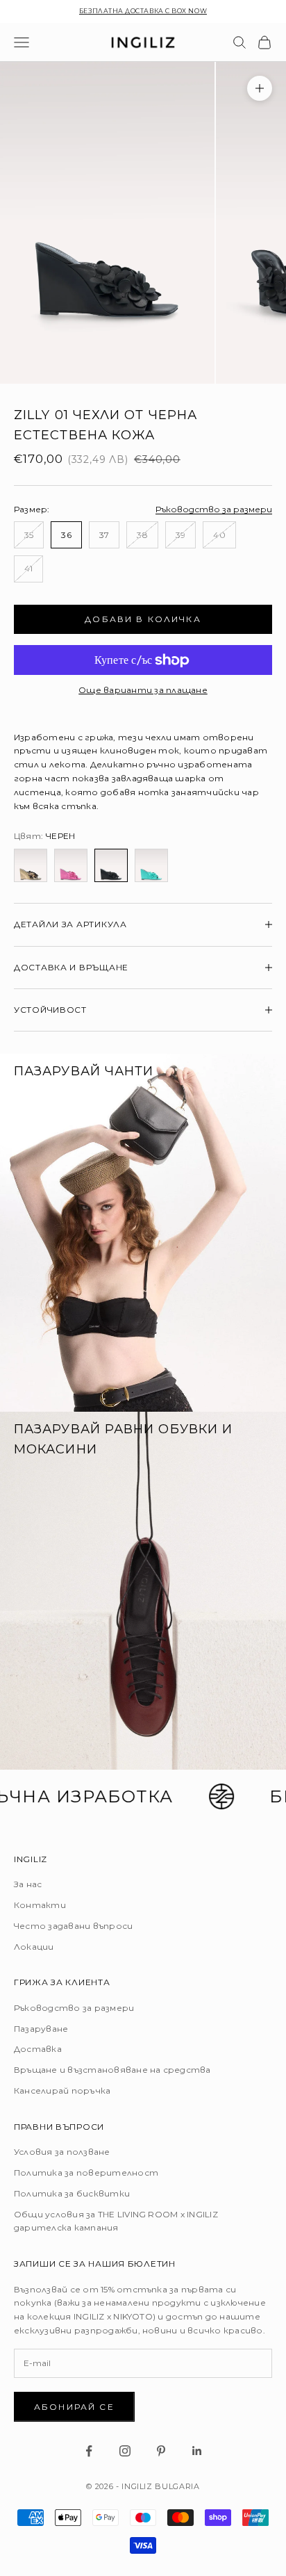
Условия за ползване (62, 2152)
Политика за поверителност (86, 2173)
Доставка (38, 2049)
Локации (34, 1947)
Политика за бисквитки (72, 2193)
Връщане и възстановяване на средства (112, 2070)
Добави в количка (143, 619)
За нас (28, 1884)
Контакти (40, 1905)
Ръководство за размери (214, 509)
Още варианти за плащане (143, 690)
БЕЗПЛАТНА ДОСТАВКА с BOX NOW (143, 11)
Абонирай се (74, 2407)
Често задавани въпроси (73, 1926)
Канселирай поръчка (62, 2090)
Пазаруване (41, 2029)
